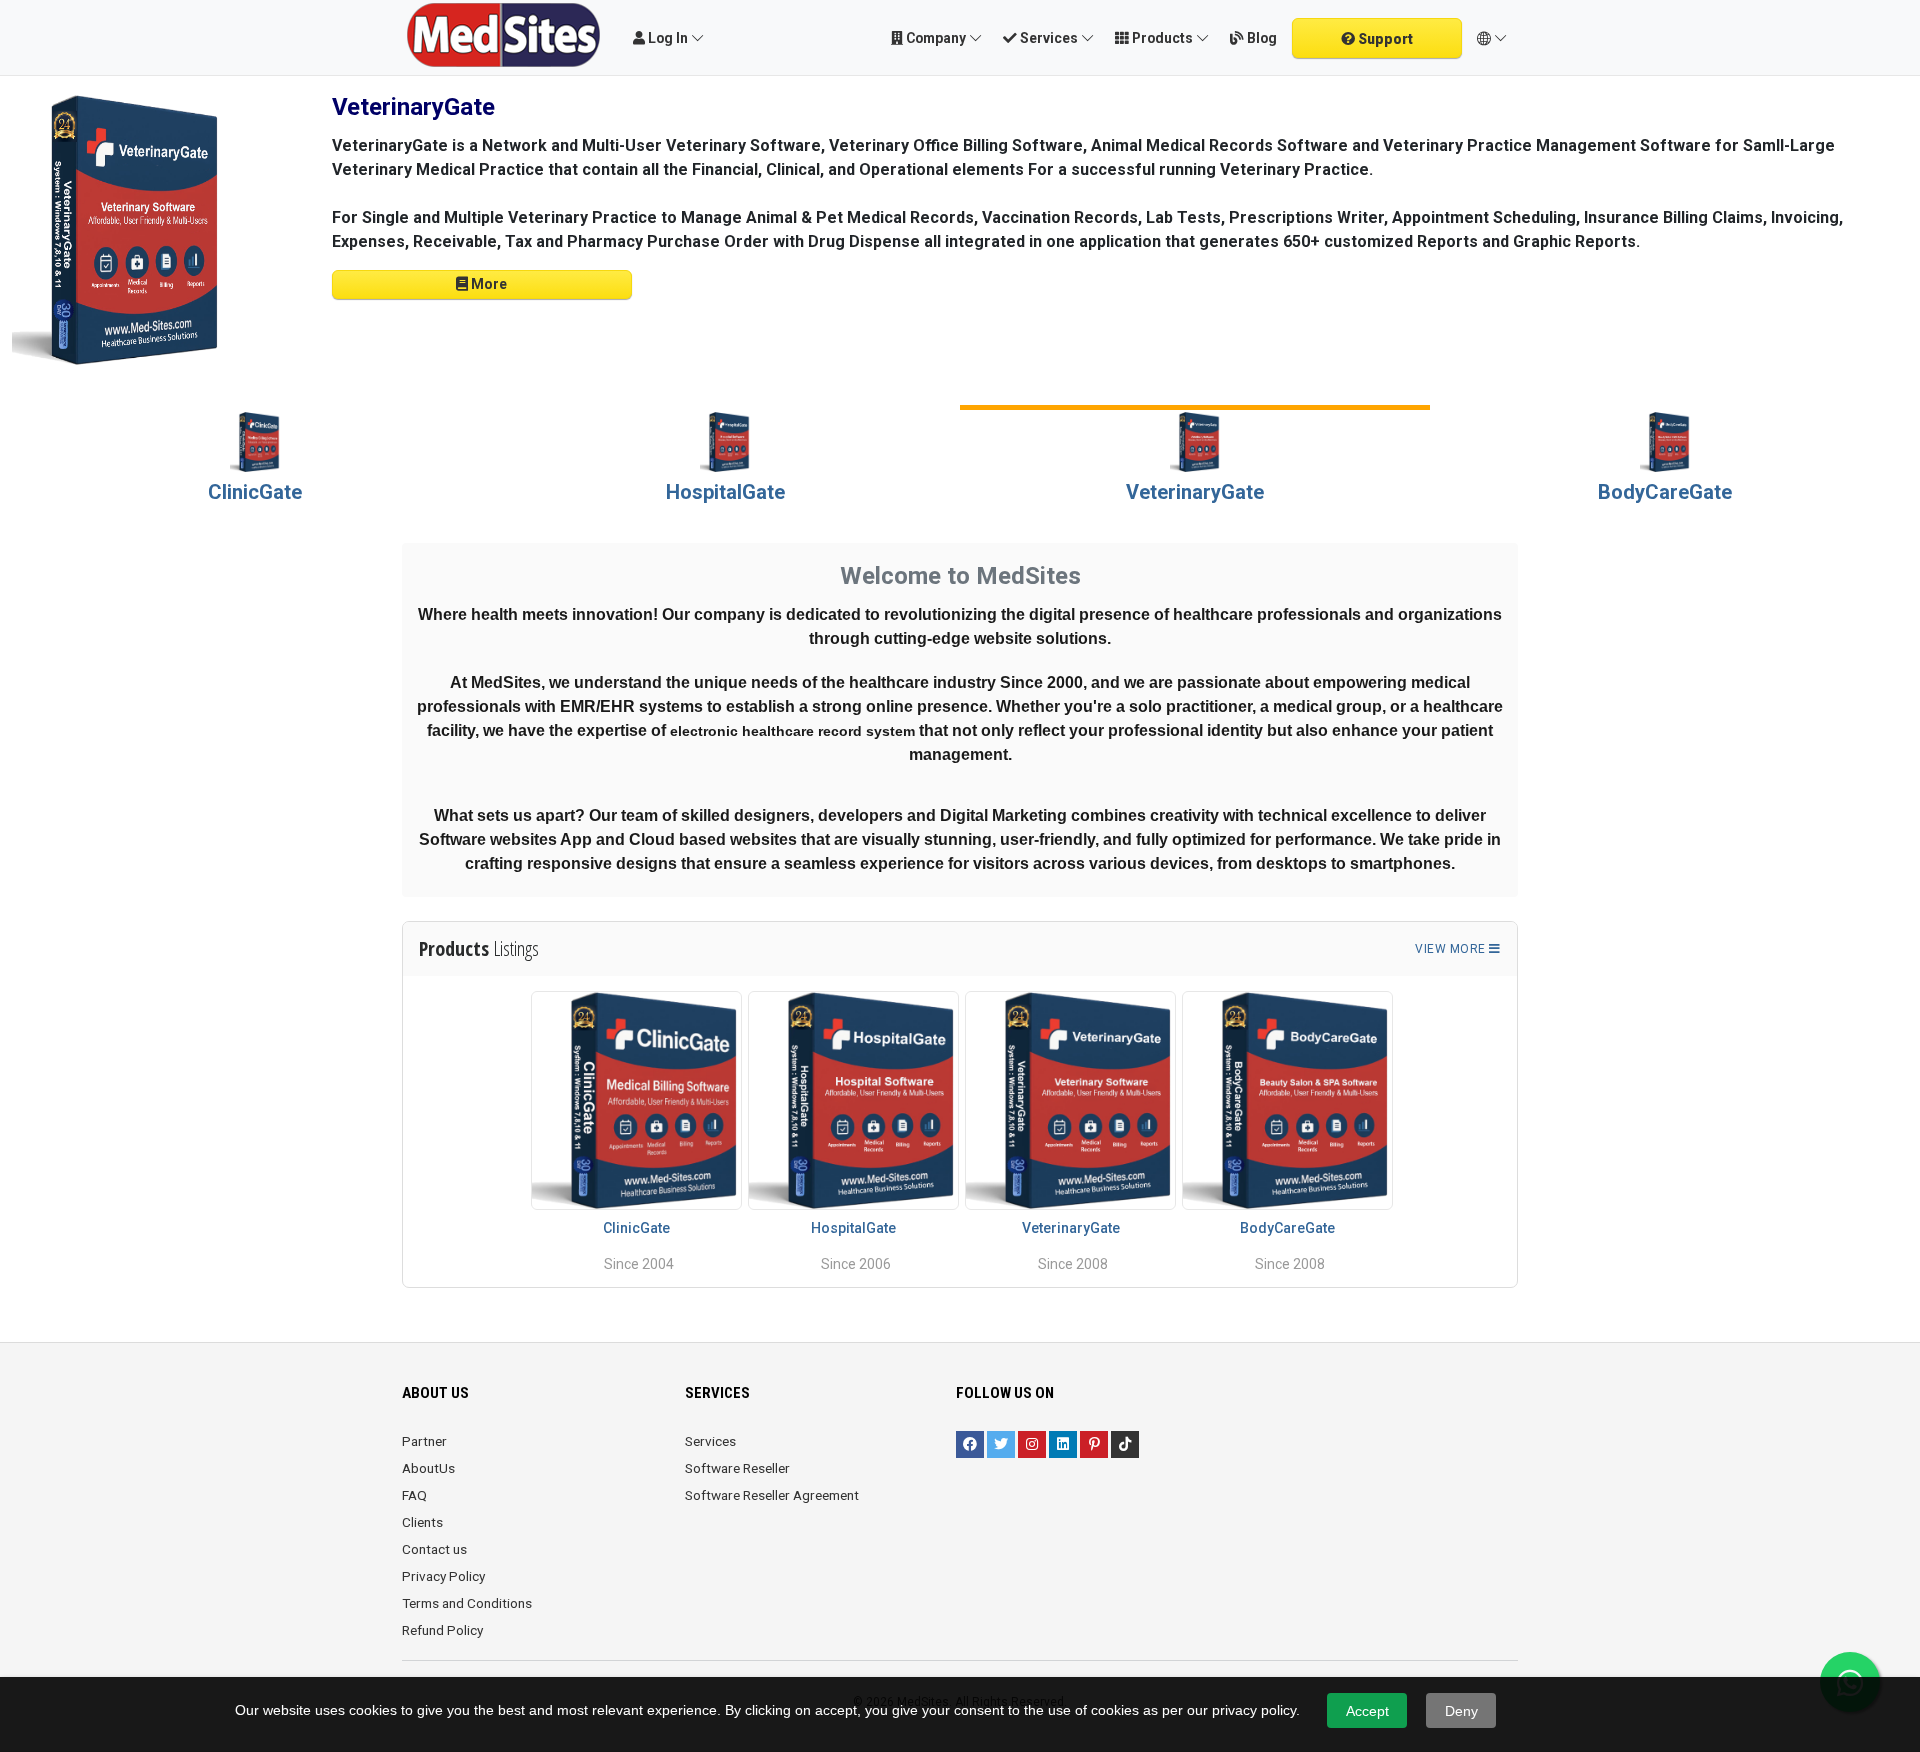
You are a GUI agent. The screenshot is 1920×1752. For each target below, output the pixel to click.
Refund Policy (442, 1630)
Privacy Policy (443, 1576)
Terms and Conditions (467, 1603)
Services (710, 1441)
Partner (424, 1441)
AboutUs (428, 1468)
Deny (1461, 1711)
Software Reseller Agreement (772, 1495)
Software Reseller (737, 1468)
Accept (1367, 1711)
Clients (422, 1522)
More (487, 284)
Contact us (434, 1549)
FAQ (414, 1495)
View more (1452, 949)
